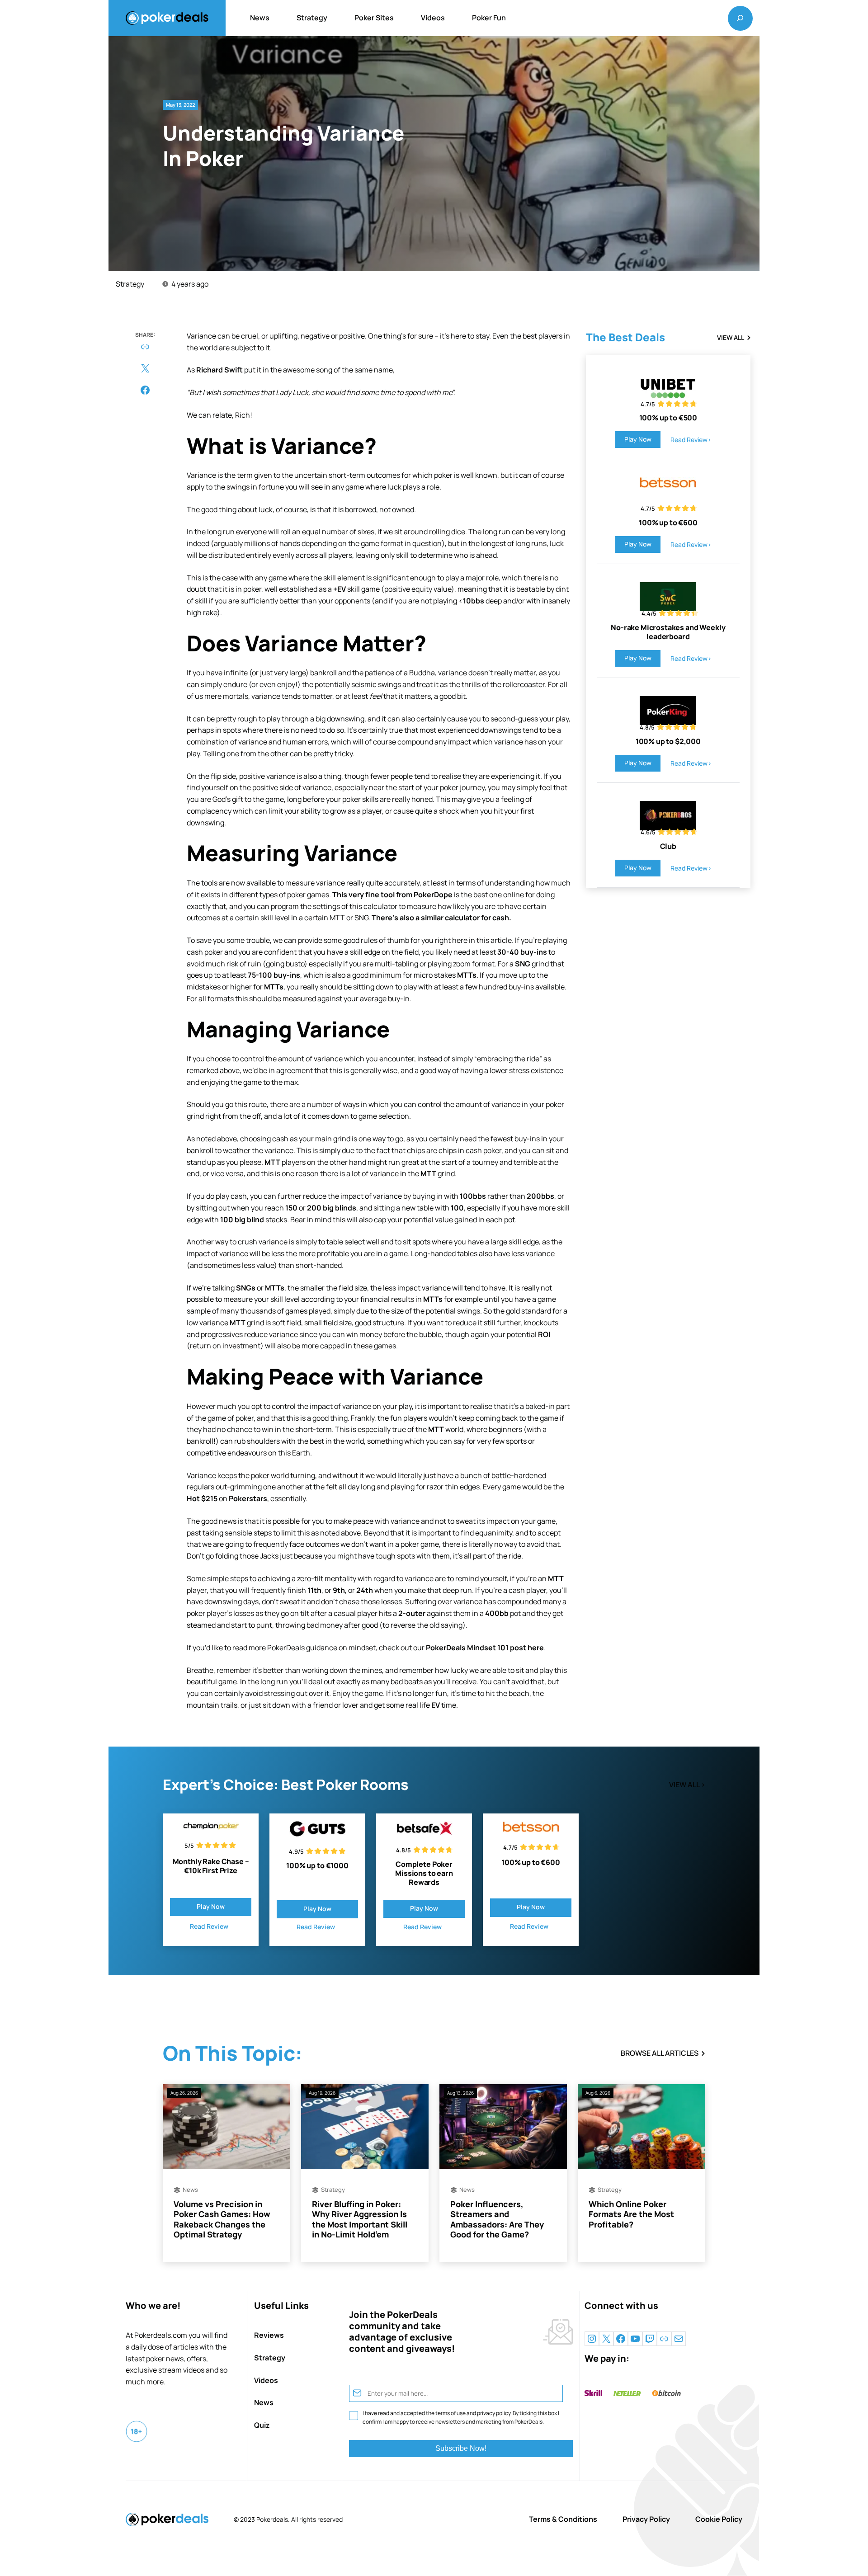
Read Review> (691, 440)
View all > (687, 1785)
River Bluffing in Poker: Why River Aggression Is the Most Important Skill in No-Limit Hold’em (360, 2219)
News (190, 2190)
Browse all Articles (660, 2053)
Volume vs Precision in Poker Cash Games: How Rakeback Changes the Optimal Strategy (222, 2219)
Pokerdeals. (273, 2519)
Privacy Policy (646, 2519)
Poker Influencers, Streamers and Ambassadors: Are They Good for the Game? (497, 2219)
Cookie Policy (719, 2519)
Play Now (638, 439)
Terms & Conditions (563, 2519)
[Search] (740, 18)
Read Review (209, 1926)
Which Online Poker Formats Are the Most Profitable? (631, 2214)
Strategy (130, 284)
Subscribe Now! (461, 2448)
